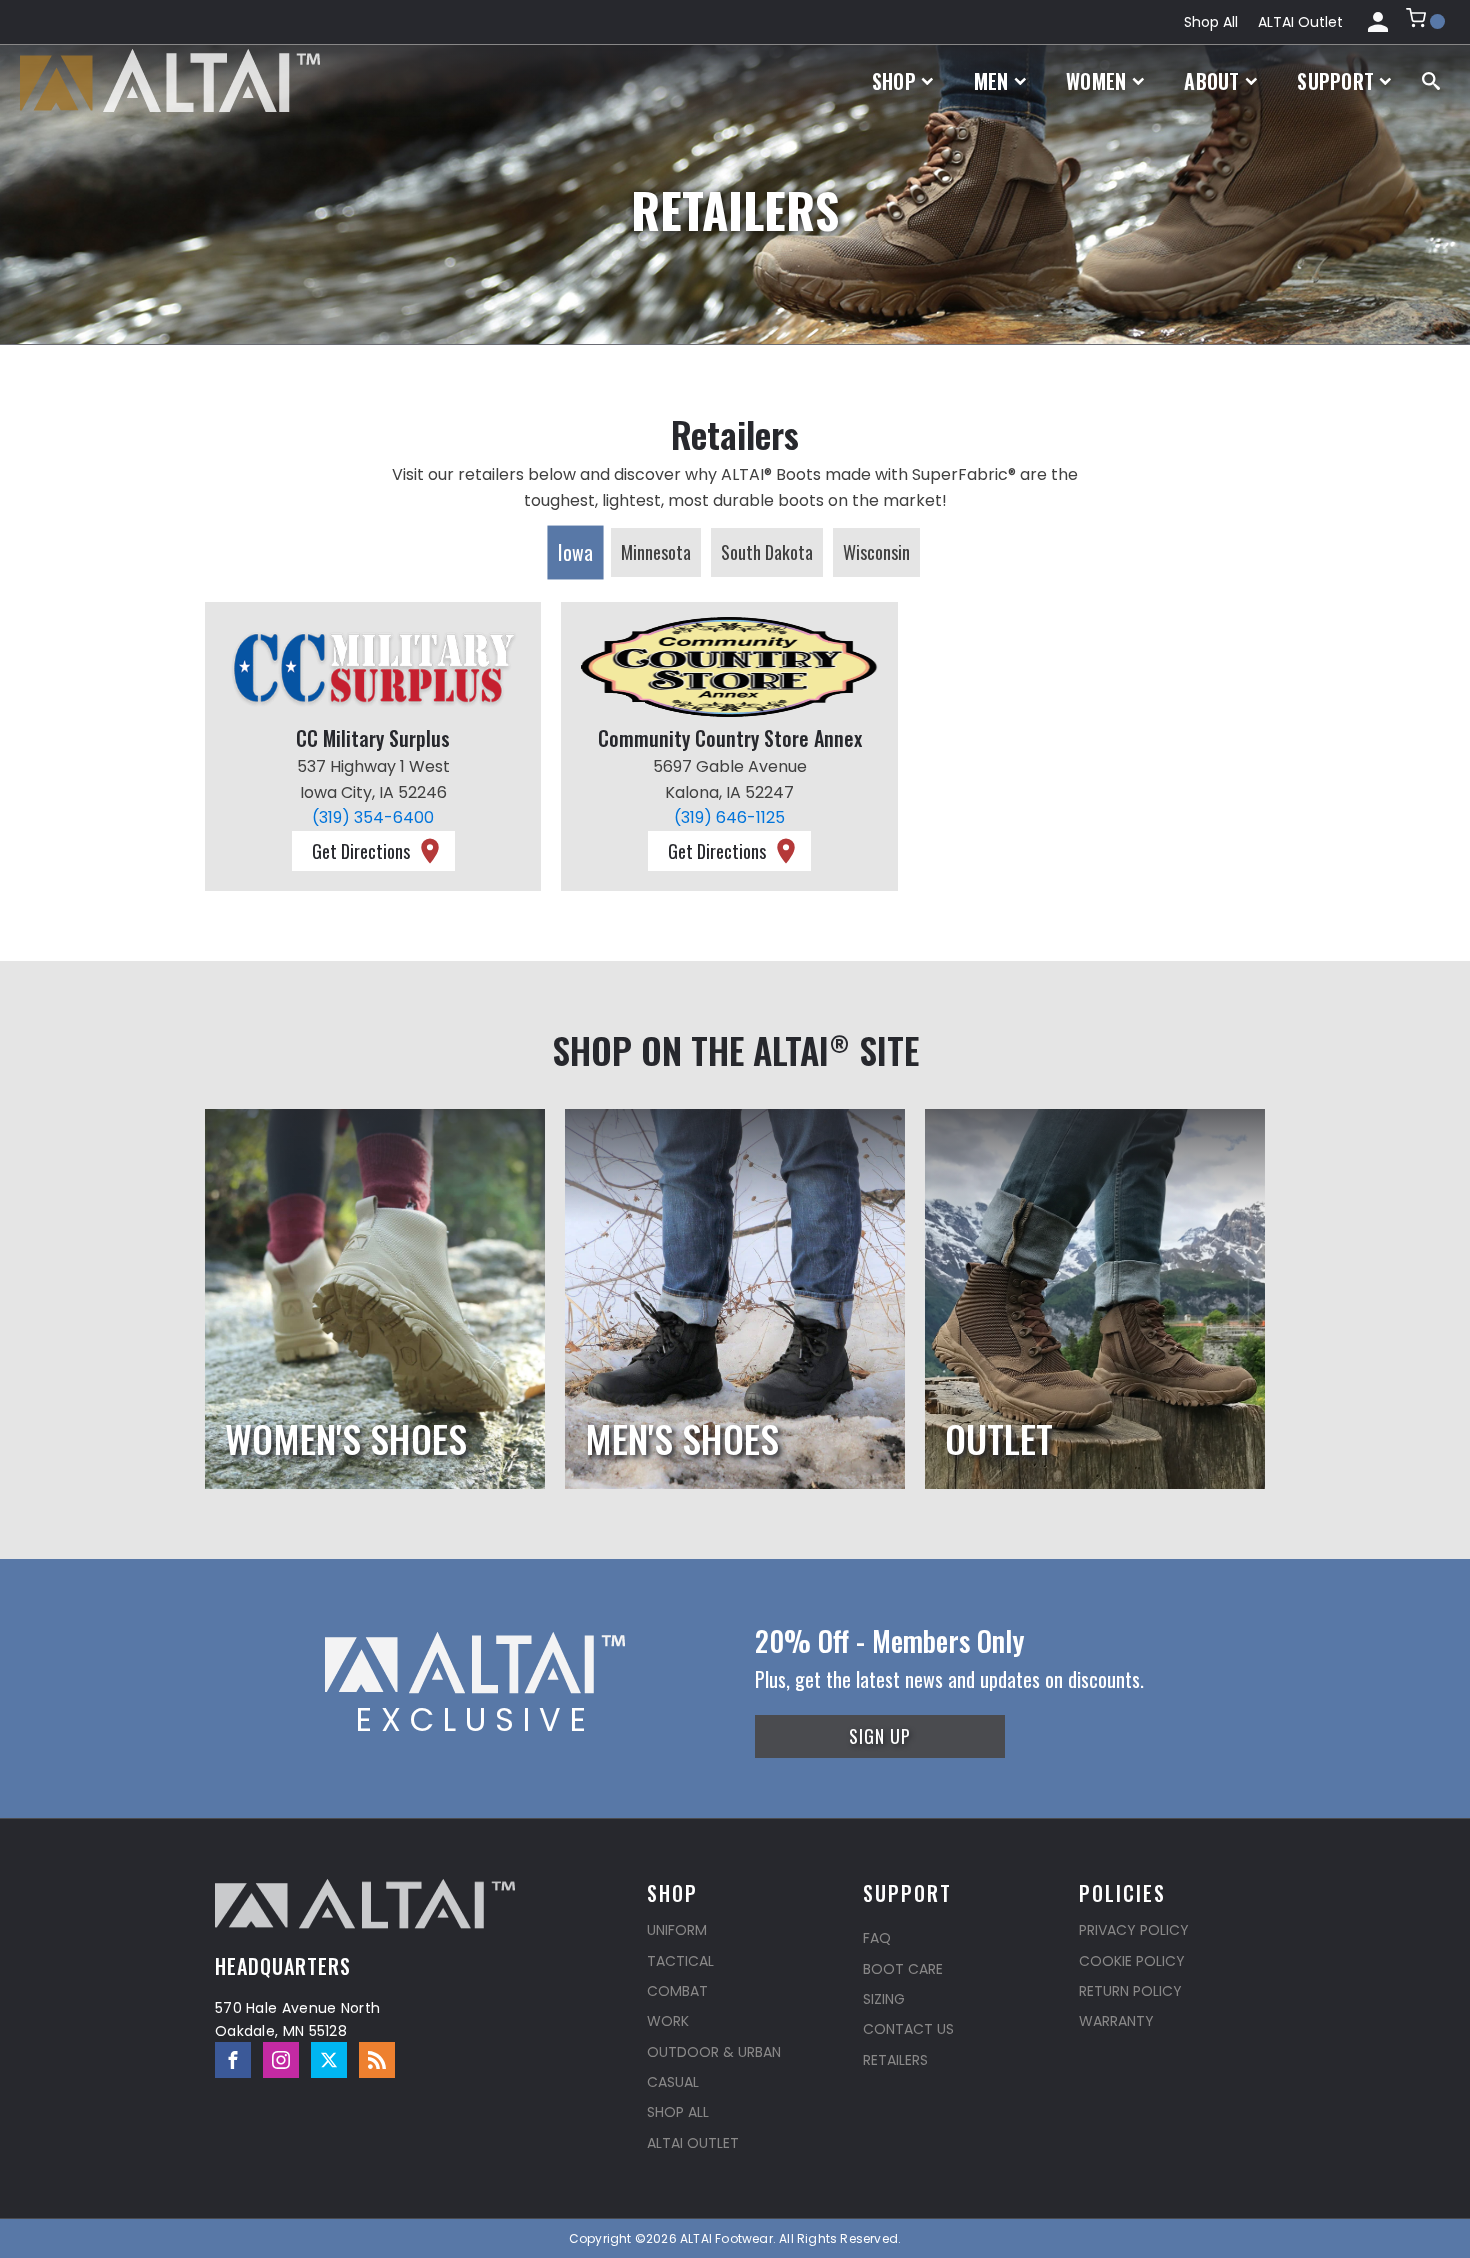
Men (991, 81)
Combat (677, 1991)
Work (668, 2021)
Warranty (1116, 2021)
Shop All (1211, 22)
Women (1096, 81)
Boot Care (903, 1969)
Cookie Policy (1132, 1961)
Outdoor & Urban (714, 2052)
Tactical (680, 1961)
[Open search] (1431, 81)
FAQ (877, 1938)
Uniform (677, 1930)
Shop (894, 81)
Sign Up (880, 1736)
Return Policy (1130, 1991)
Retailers (895, 2060)
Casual (673, 2082)
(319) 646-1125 (729, 817)
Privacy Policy (1134, 1930)
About (1212, 81)
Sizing (884, 1999)
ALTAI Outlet (1300, 22)
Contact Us (908, 2029)
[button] (1425, 22)
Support (1335, 81)
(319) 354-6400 (373, 817)
